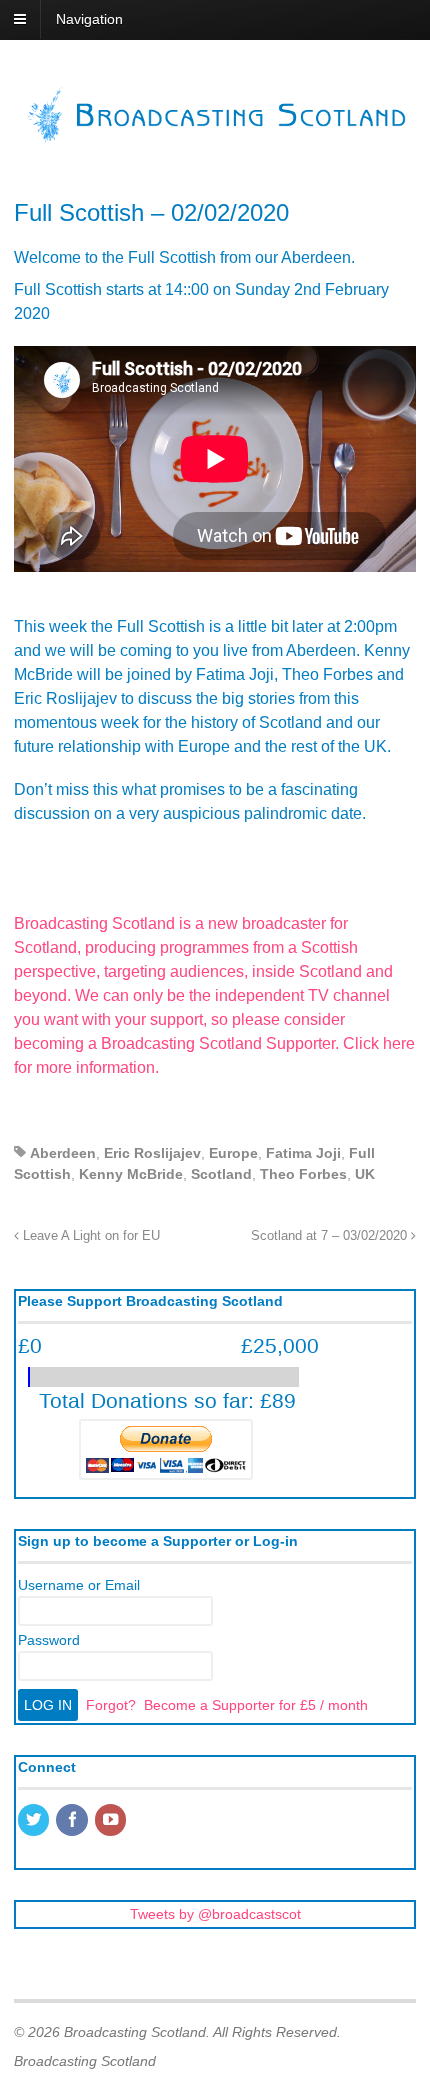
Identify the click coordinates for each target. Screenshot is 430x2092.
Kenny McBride (131, 1174)
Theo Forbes (303, 1174)
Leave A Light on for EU (89, 1236)
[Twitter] (35, 1821)
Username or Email (79, 1585)
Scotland (221, 1174)
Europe (233, 1153)
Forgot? (111, 1705)
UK (365, 1174)
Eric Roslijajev (152, 1153)
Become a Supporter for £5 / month (256, 1705)
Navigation (89, 19)
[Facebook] (73, 1821)
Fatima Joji (303, 1153)
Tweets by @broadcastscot (215, 1914)
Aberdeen (63, 1153)
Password (49, 1640)
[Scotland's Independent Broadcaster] (215, 138)
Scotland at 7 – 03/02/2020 (331, 1236)
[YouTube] (112, 1821)
